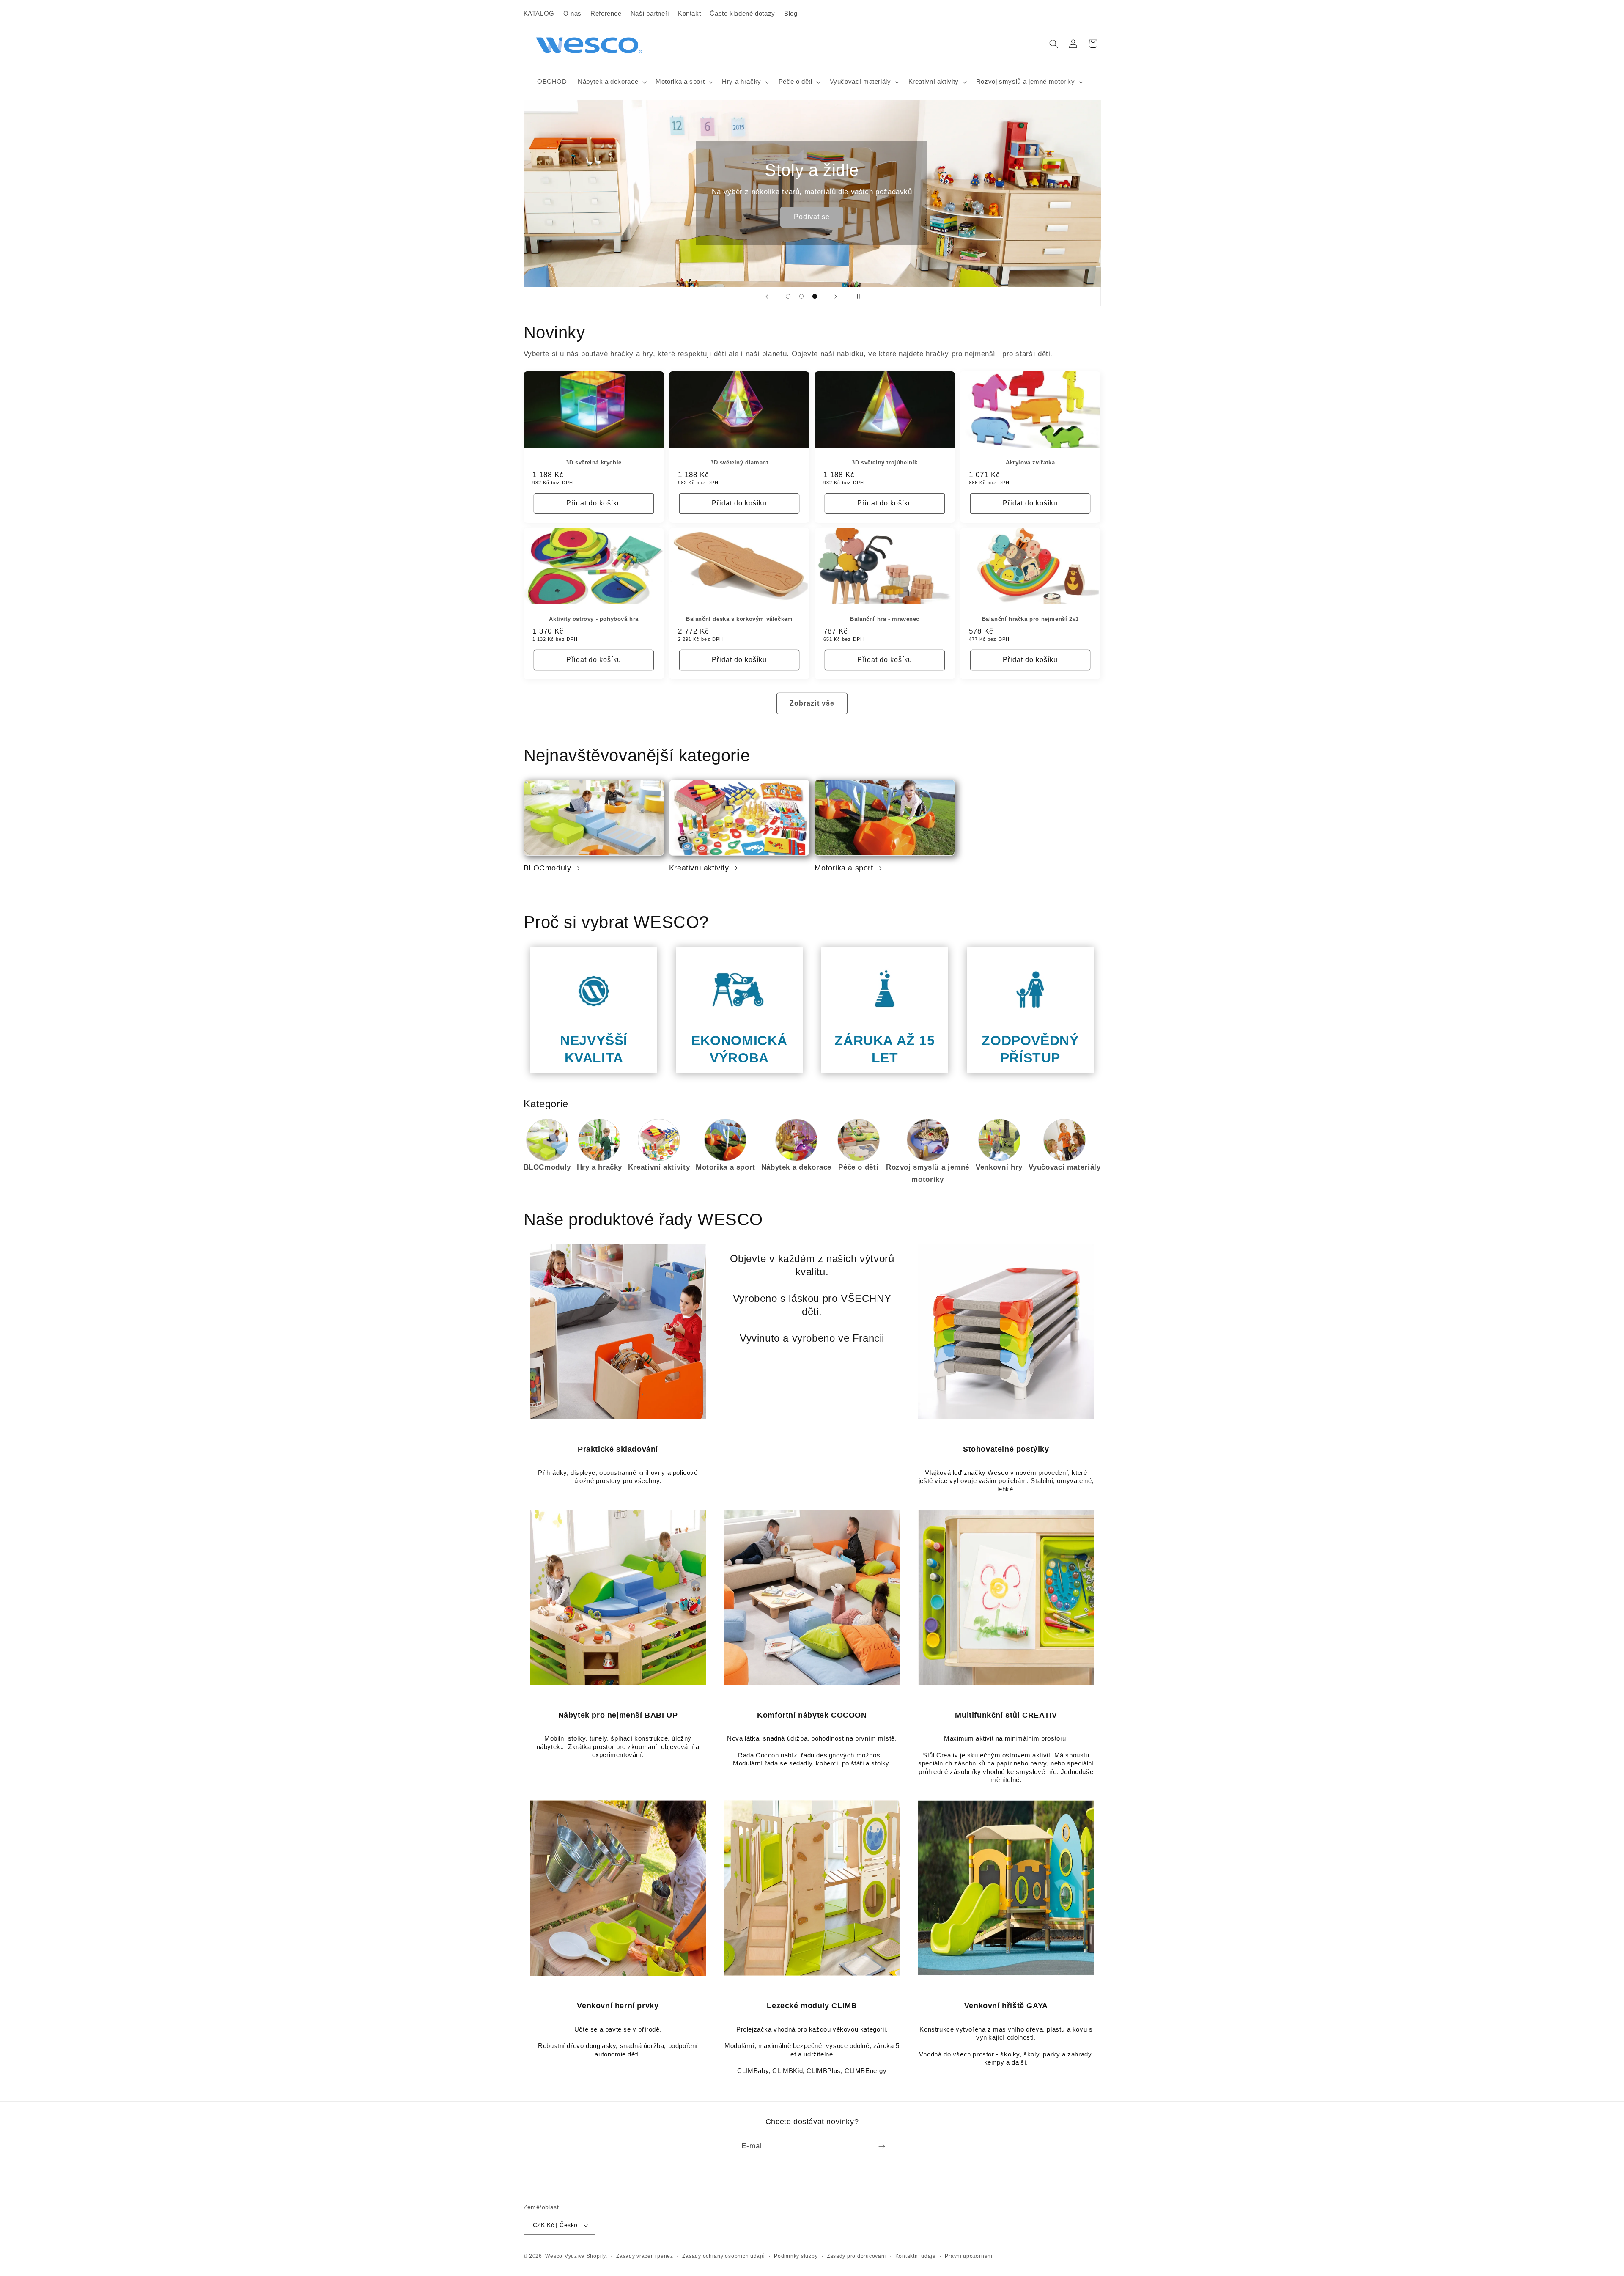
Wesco (554, 2256)
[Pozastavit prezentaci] (857, 297)
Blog (791, 14)
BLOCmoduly (547, 868)
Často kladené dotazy (742, 14)
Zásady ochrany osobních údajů (723, 2256)
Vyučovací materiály (1065, 1167)
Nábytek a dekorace (796, 1167)
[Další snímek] (836, 297)
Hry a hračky (600, 1167)
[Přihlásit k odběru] (882, 2146)
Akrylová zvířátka (1030, 463)
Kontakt (689, 14)
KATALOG (539, 14)
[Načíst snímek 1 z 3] (788, 297)
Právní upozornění (969, 2256)
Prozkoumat (655, 217)
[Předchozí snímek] (767, 297)
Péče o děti (858, 1167)
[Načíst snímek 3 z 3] (815, 297)
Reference (606, 14)
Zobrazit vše (812, 703)
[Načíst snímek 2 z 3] (801, 297)
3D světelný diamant (739, 463)
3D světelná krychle (594, 463)
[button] (611, 82)
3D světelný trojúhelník (885, 463)
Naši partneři (650, 14)
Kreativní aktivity (699, 868)
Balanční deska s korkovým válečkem (739, 619)
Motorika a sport (844, 868)
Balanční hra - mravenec (885, 619)
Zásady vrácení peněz (645, 2256)
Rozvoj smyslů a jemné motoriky (928, 1174)
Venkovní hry (999, 1167)
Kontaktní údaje (916, 2256)
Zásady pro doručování (856, 2256)
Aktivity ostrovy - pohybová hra (594, 619)
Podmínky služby (796, 2256)
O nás (572, 14)
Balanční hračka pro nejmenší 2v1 (1030, 619)
